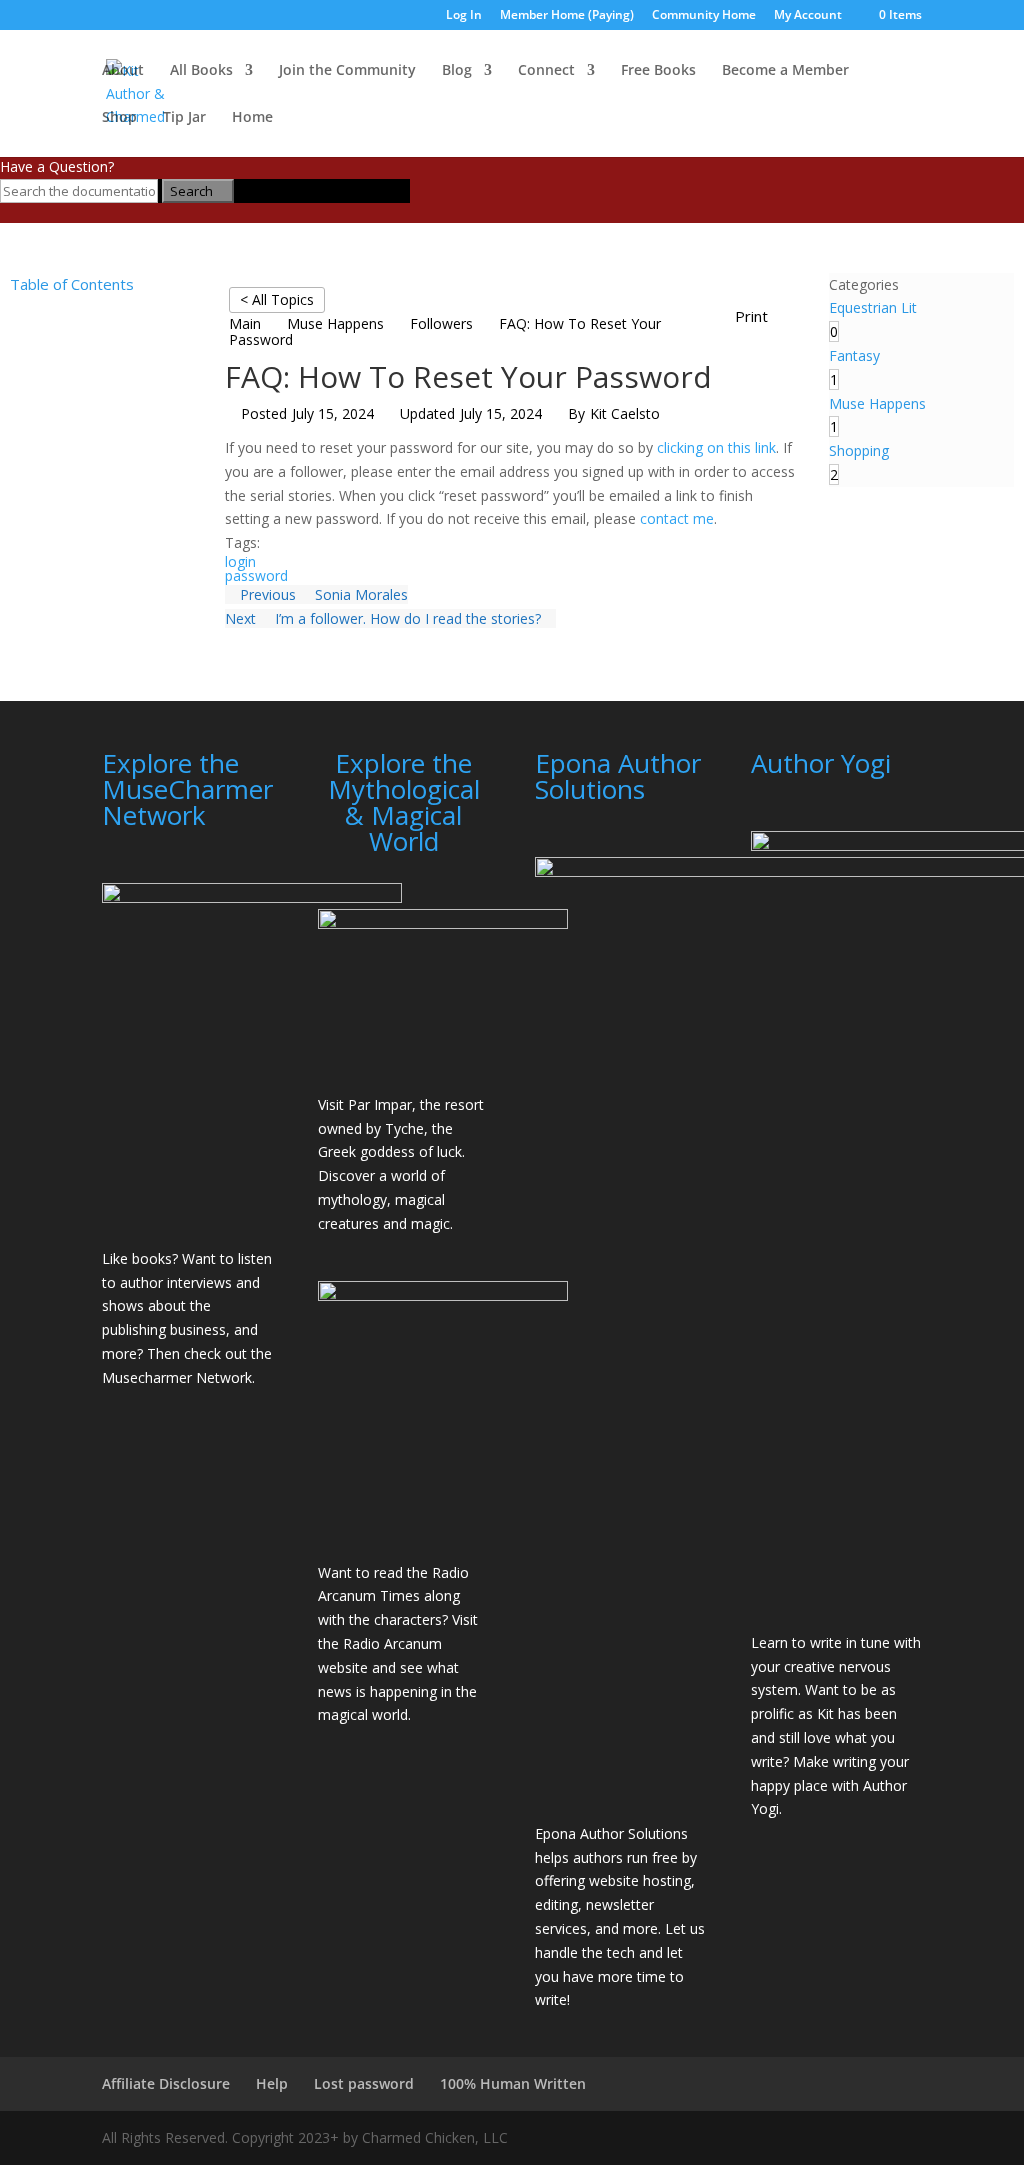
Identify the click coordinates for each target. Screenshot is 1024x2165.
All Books (201, 71)
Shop (119, 118)
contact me (677, 518)
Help (272, 2083)
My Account (808, 16)
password (256, 575)
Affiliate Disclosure (166, 2083)
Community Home (704, 16)
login (240, 561)
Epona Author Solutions (611, 1833)
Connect (546, 71)
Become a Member (785, 71)
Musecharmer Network (177, 1377)
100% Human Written (513, 2083)
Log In (464, 16)
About (123, 71)
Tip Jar (184, 118)
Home (252, 118)
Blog (457, 71)
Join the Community (347, 71)
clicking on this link (716, 447)
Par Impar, (382, 1104)
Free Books (658, 71)
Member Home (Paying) (567, 16)
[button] (762, 317)
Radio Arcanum (392, 1643)
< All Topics (277, 299)
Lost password (364, 2083)
